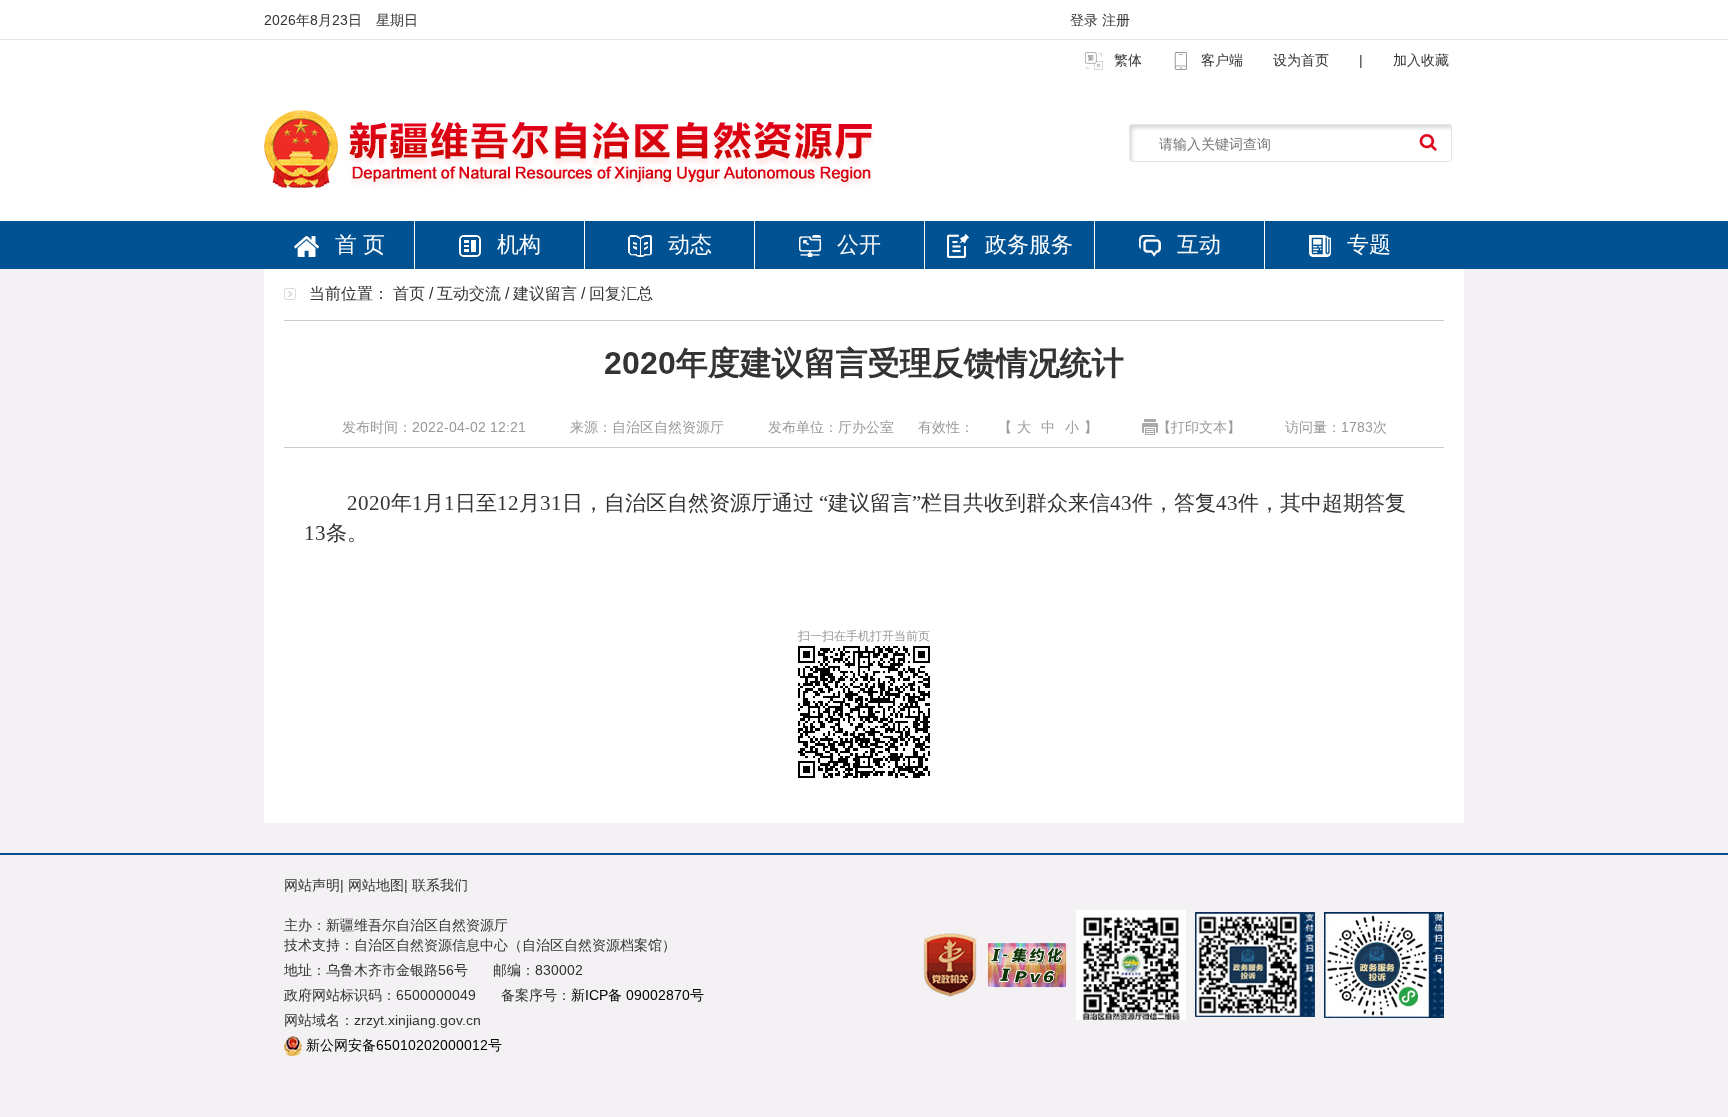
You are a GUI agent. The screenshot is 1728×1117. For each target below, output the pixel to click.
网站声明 (312, 885)
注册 (1116, 20)
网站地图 (376, 885)
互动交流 (469, 293)
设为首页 (1301, 60)
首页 (409, 293)
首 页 (357, 244)
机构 (516, 244)
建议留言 (545, 293)
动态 (687, 244)
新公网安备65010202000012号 (404, 1045)
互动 (1196, 244)
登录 (1086, 20)
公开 (856, 244)
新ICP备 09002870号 (637, 995)
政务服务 (1026, 244)
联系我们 (440, 885)
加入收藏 (1421, 60)
